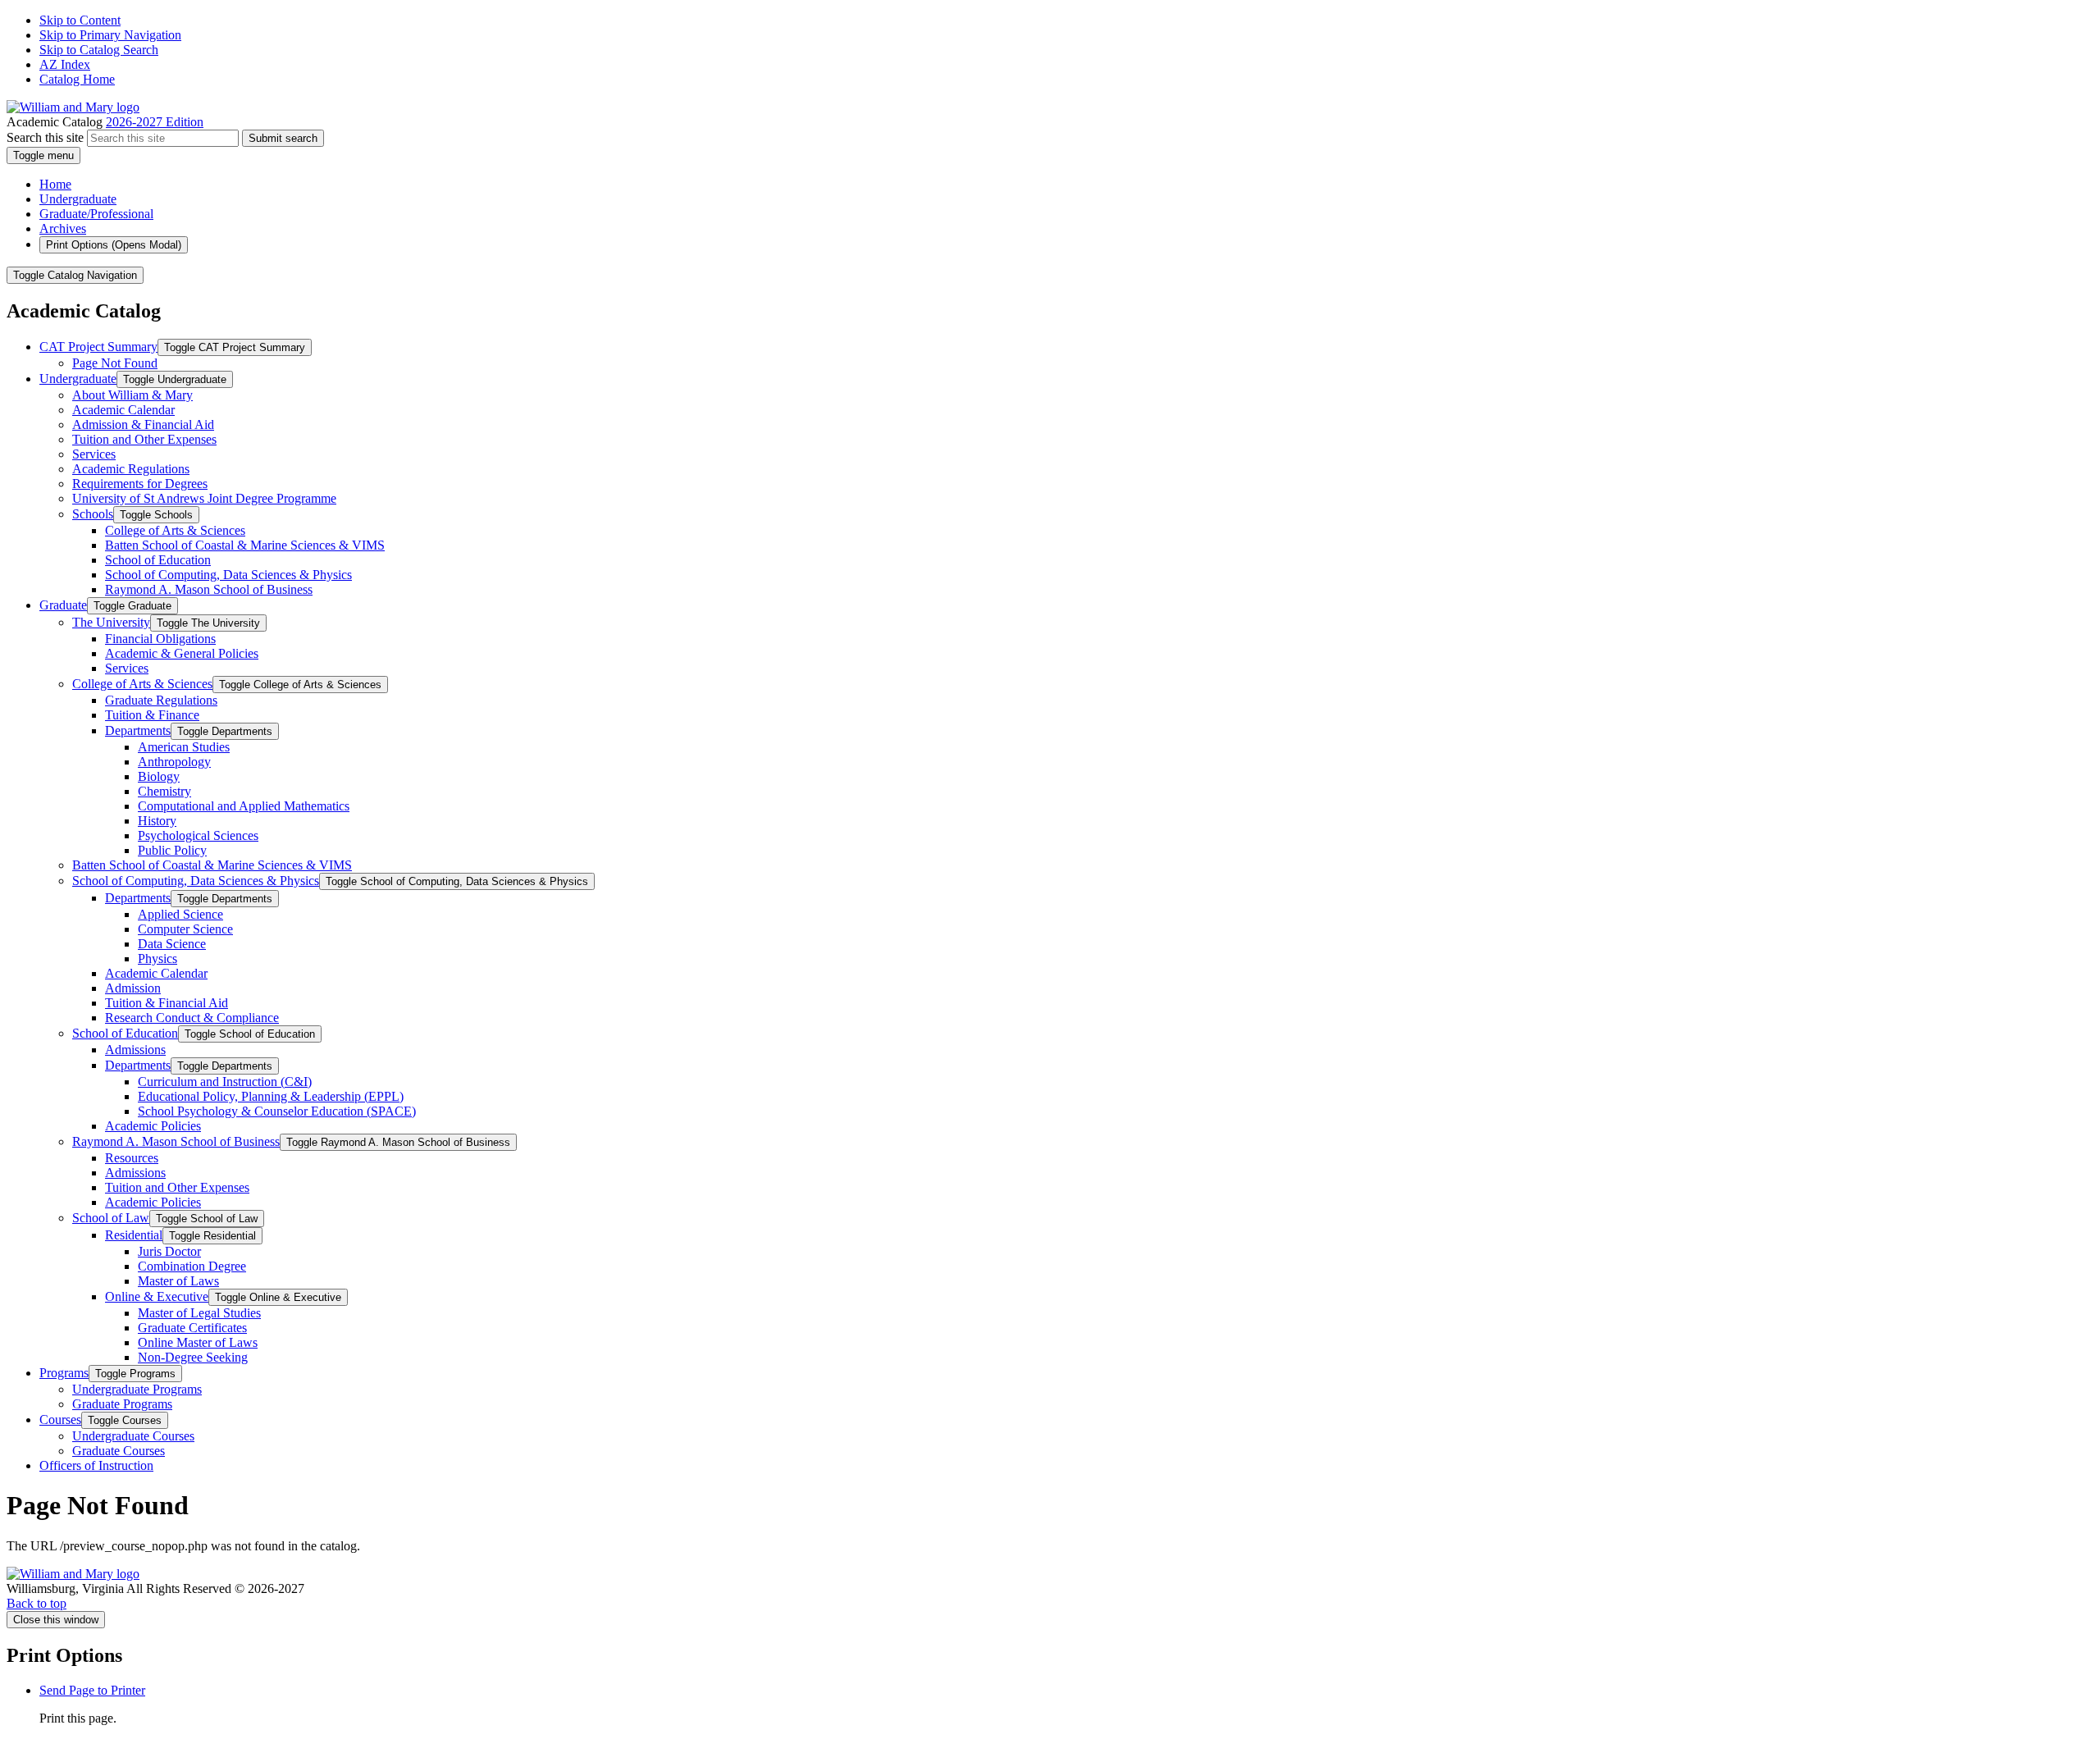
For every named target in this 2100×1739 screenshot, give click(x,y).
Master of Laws (178, 1281)
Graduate (63, 605)
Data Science (172, 944)
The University (111, 622)
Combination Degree (192, 1266)
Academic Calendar (123, 410)
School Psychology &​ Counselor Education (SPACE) (277, 1111)
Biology (159, 776)
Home (55, 184)
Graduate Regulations (161, 700)
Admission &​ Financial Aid (143, 424)
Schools (93, 514)
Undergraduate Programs (137, 1389)
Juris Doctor (169, 1251)
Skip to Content (80, 20)
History (157, 821)
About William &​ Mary (132, 395)
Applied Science (180, 914)
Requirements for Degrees (140, 484)
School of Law (111, 1218)
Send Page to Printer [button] (92, 1690)
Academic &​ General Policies (182, 653)
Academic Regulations (131, 469)
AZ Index (65, 64)
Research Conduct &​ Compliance (192, 1018)
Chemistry (164, 791)
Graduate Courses (119, 1451)
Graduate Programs (122, 1404)
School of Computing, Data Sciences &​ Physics (228, 575)
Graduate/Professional (96, 214)
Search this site (45, 137)
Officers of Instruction (96, 1465)
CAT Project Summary (98, 347)
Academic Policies (153, 1126)
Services (94, 454)
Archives (63, 228)
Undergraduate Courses (133, 1436)
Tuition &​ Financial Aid (167, 1003)
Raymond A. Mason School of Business (209, 589)
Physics (157, 959)
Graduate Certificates (192, 1328)
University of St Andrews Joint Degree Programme (204, 498)
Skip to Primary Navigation (110, 35)
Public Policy (172, 850)
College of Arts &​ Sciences (175, 530)
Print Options (114, 245)
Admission (133, 988)
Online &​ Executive (157, 1296)
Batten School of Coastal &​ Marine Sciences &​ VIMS (245, 545)
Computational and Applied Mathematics (244, 806)
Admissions (135, 1050)
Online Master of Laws (198, 1342)
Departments (138, 730)
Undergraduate (78, 199)
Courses (60, 1419)
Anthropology (174, 762)
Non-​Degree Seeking (193, 1357)
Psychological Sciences (198, 835)
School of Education (158, 560)
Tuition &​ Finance (152, 715)
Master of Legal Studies (199, 1313)
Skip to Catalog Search (99, 50)
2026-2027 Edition (155, 122)
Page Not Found (115, 363)
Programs (64, 1373)
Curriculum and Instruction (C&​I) (225, 1082)
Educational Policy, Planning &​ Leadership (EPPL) (271, 1096)
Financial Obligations (160, 639)
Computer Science (185, 929)
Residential (134, 1235)
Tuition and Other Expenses (144, 439)
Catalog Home (77, 79)
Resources (132, 1158)
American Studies (184, 747)
